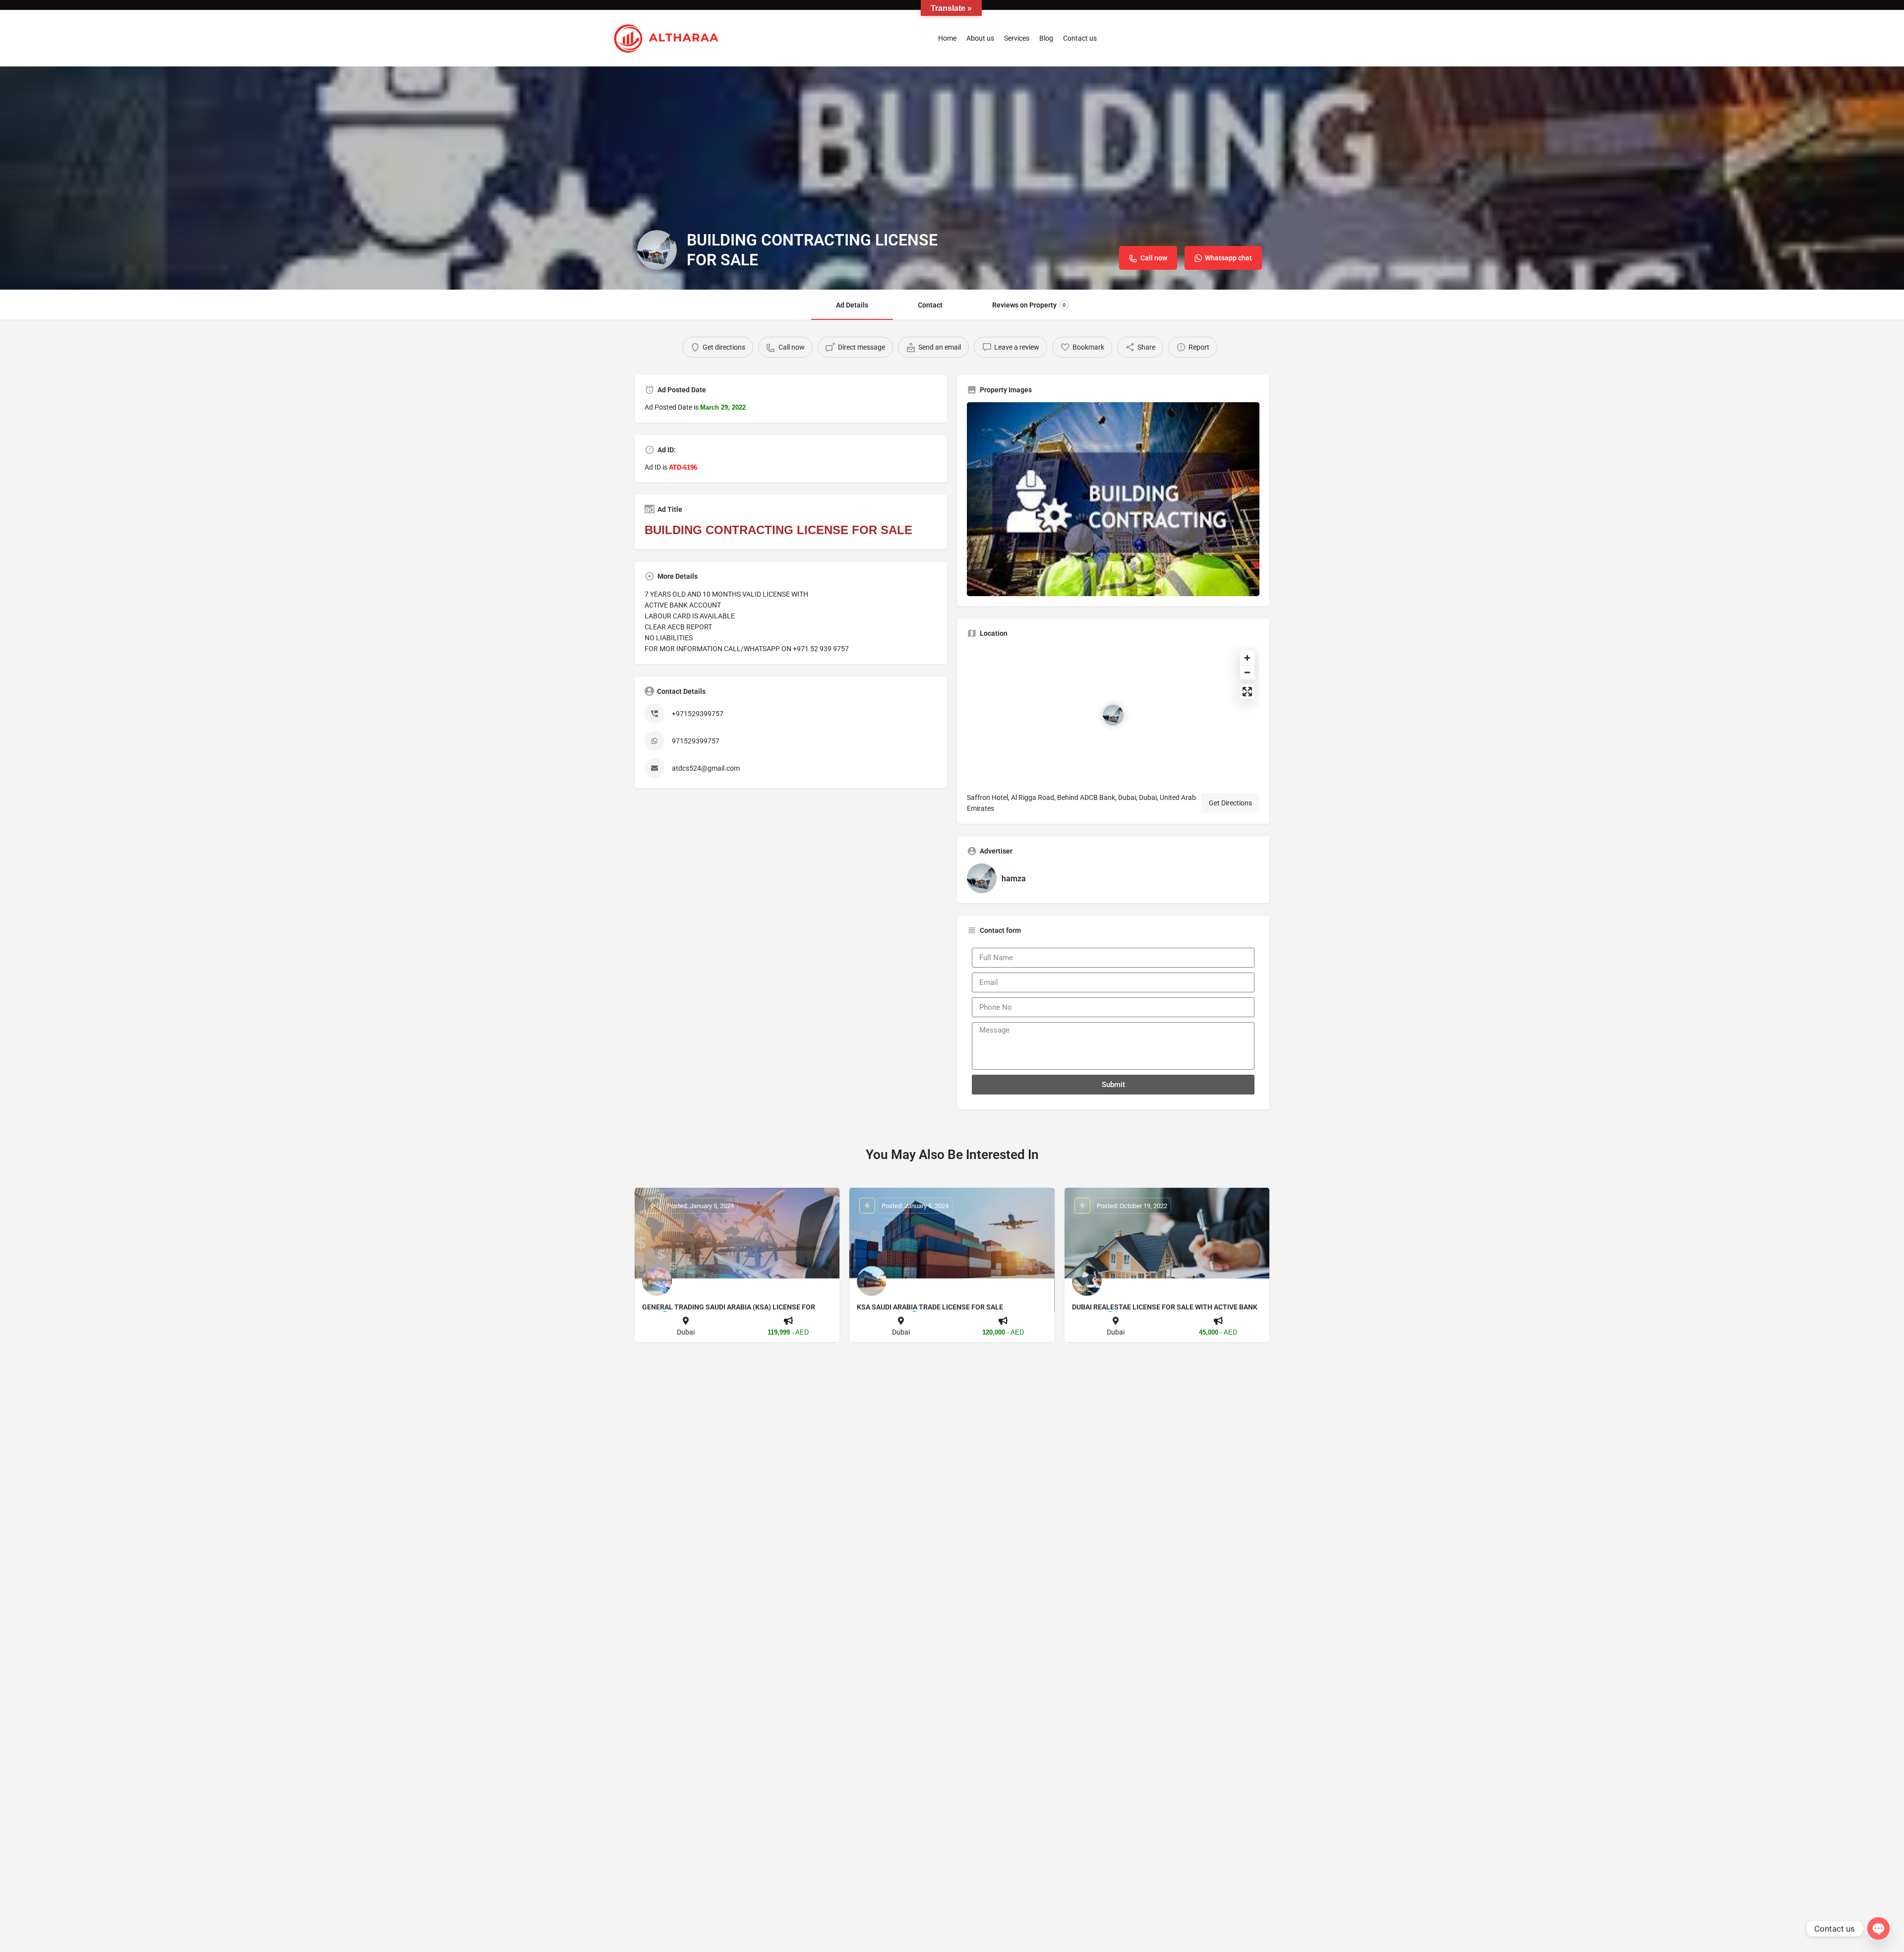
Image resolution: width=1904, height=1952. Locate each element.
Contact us (1080, 38)
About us (980, 38)
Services (1017, 38)
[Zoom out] (1247, 672)
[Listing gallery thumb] (1113, 499)
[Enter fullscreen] (1247, 692)
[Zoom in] (1247, 658)
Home (947, 38)
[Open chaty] (1878, 1928)
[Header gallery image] (952, 178)
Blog (1046, 38)
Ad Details (852, 305)
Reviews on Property (1029, 305)
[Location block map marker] (1113, 715)
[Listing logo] (657, 250)
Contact (930, 305)
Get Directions (1230, 803)
